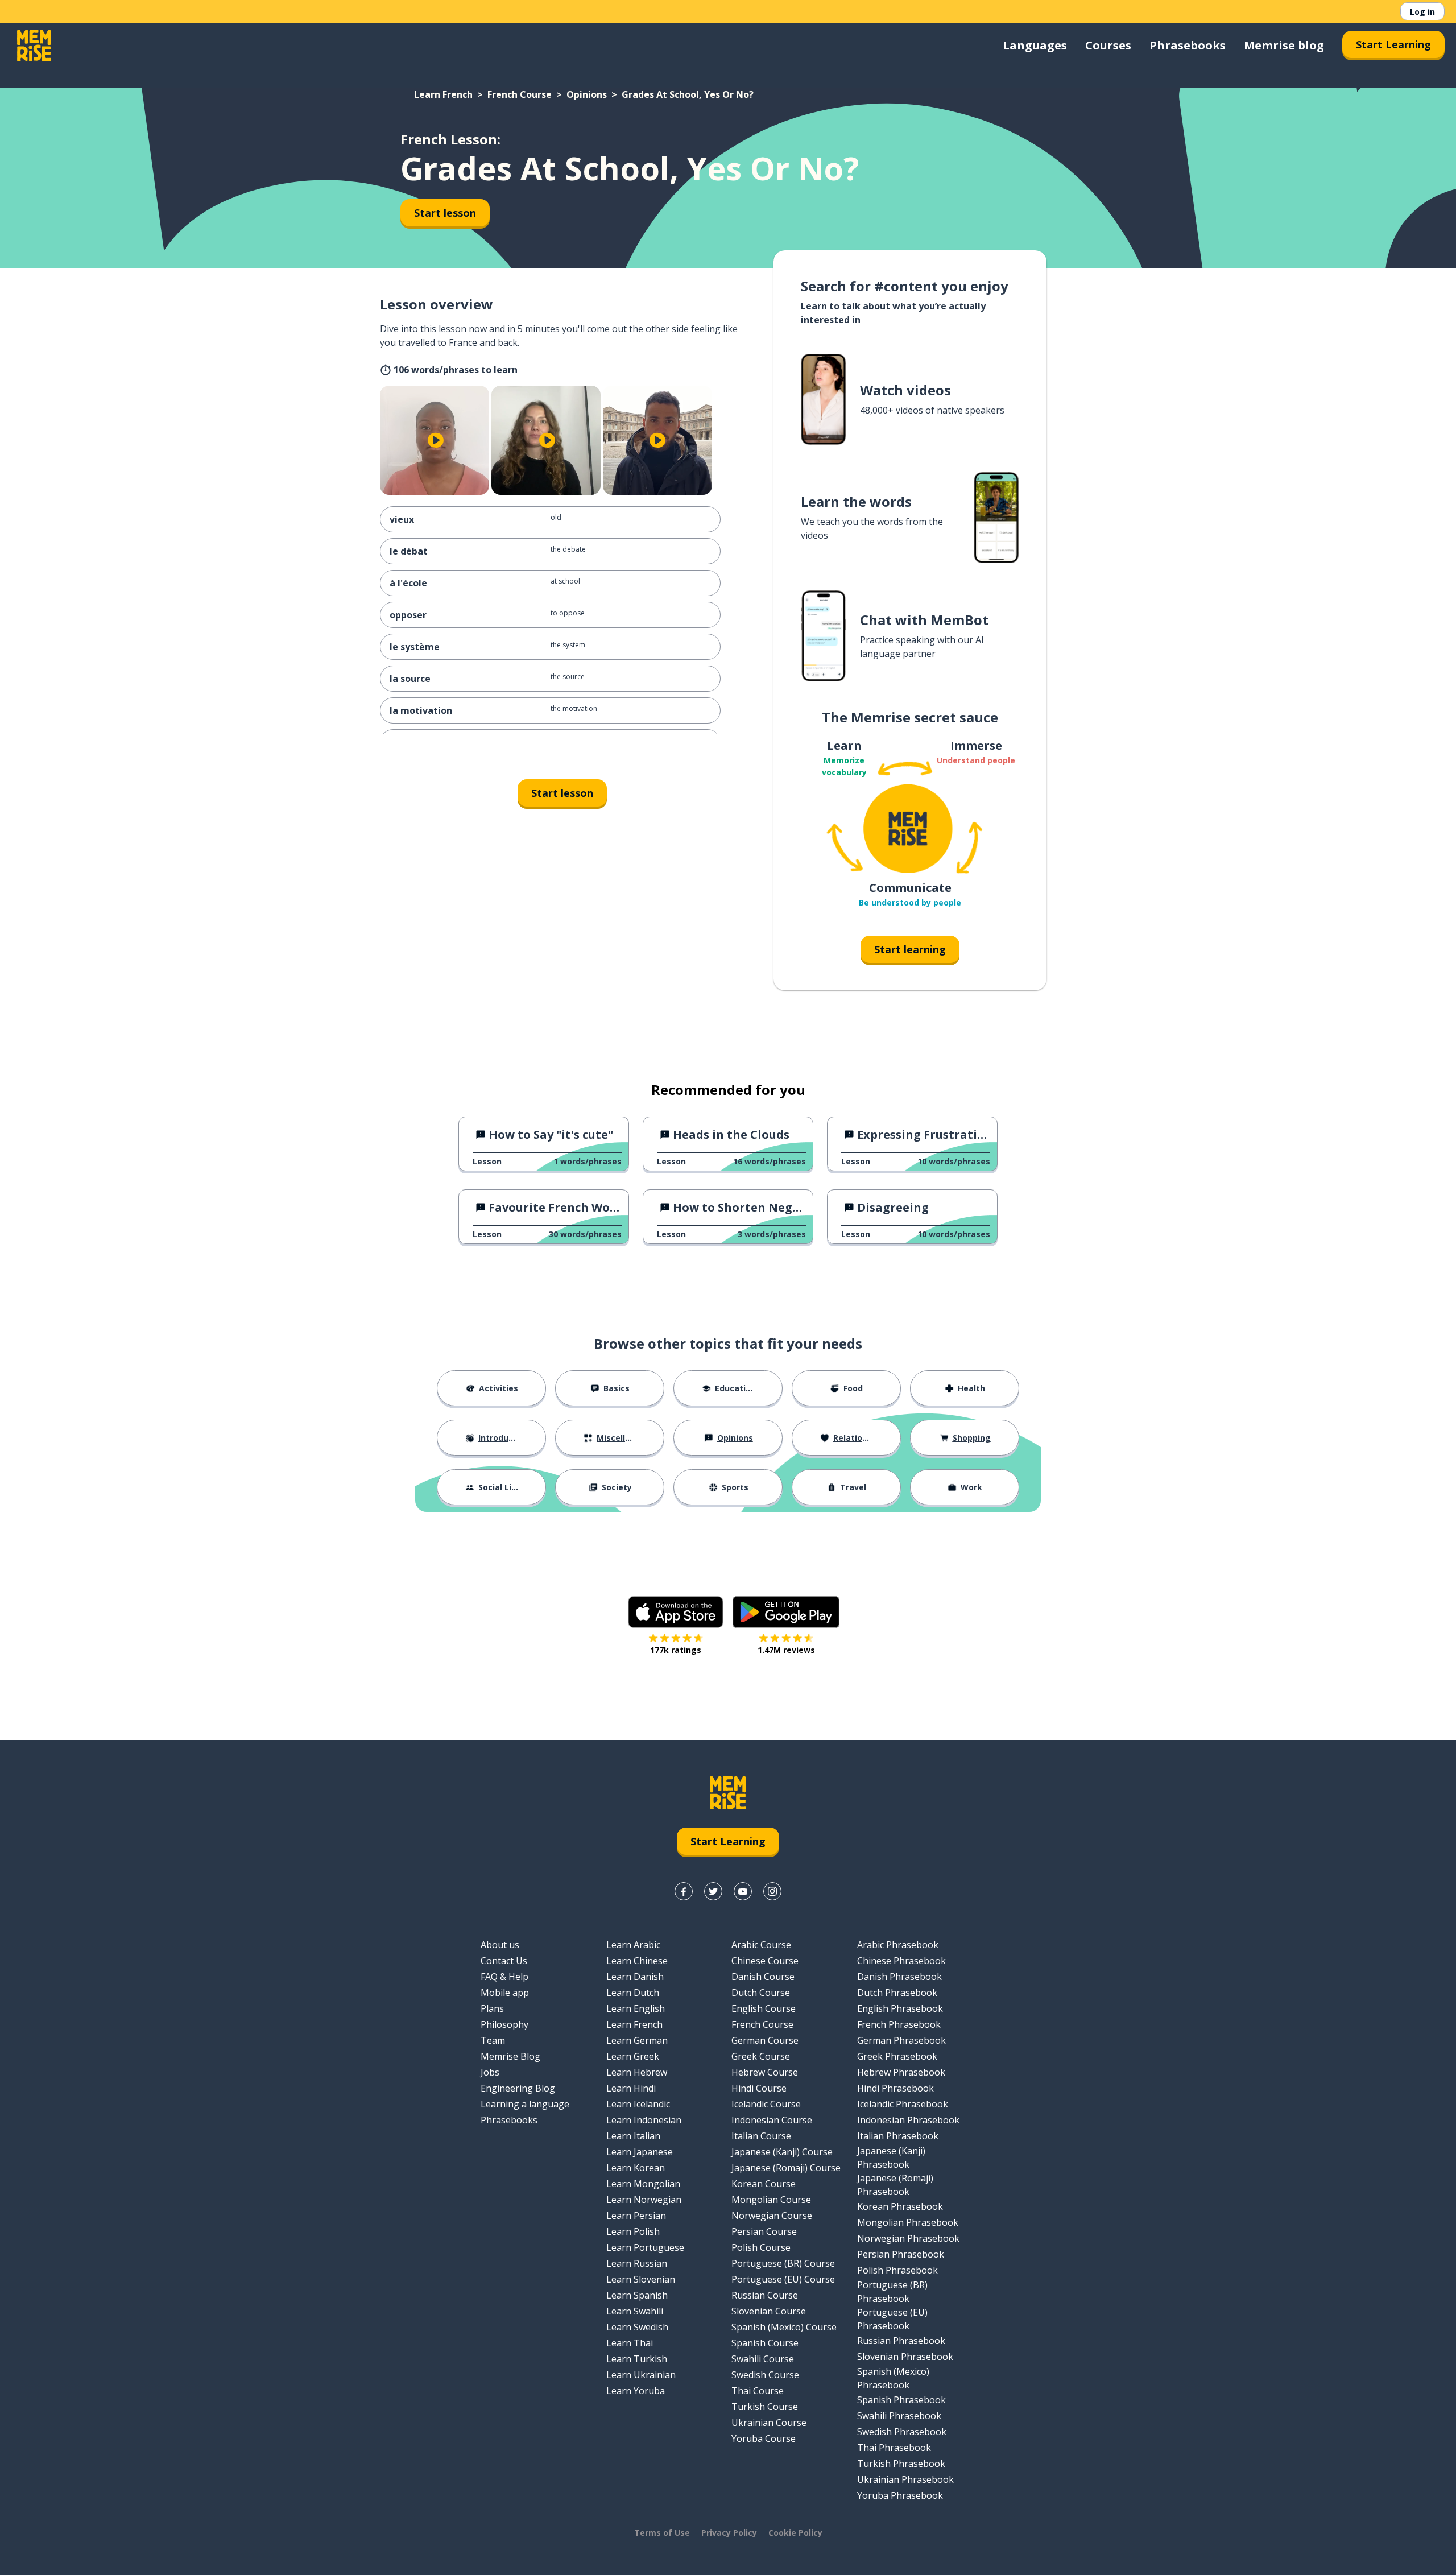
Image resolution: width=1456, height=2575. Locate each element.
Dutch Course (761, 1993)
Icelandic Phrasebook (903, 2104)
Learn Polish (633, 2231)
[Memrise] (34, 46)
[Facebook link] (684, 1891)
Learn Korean (636, 2168)
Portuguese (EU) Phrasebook (892, 2319)
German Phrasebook (901, 2040)
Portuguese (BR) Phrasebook (892, 2292)
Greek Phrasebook (897, 2056)
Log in (1422, 12)
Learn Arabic (633, 1945)
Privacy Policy (729, 2533)
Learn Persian (636, 2216)
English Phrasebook (900, 2008)
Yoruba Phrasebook (900, 2495)
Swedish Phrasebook (902, 2432)
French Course (520, 94)
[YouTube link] (743, 1891)
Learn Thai (630, 2343)
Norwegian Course (772, 2216)
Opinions (587, 94)
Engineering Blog (518, 2088)
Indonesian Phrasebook (908, 2120)
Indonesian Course (772, 2120)
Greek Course (761, 2056)
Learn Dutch (633, 1993)
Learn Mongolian (643, 2184)
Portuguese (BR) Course (783, 2263)
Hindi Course (759, 2088)
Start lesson (445, 213)
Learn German (637, 2040)
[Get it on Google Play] (786, 1612)
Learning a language (525, 2104)
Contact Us (504, 1961)
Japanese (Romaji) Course (786, 2168)
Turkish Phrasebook (901, 2464)
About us (500, 1945)
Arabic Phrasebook (898, 1945)
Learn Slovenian (641, 2279)
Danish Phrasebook (899, 1977)
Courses (1108, 45)
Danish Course (763, 1977)
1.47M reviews (786, 1650)
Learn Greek (633, 2056)
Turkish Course (765, 2407)
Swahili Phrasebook (899, 2416)
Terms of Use (662, 2533)
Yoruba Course (764, 2438)
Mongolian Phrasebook (908, 2222)
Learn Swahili (635, 2311)
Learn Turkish (637, 2359)
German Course (765, 2040)
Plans (492, 2008)
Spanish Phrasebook (901, 2400)
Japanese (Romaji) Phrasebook (895, 2185)
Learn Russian (637, 2263)
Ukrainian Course (769, 2423)
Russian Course (765, 2295)
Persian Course (764, 2231)
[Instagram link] (772, 1891)
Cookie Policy (795, 2533)
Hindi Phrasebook (895, 2088)
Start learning (910, 949)
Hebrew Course (765, 2072)
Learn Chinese (637, 1961)
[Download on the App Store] (676, 1612)
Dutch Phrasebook (897, 1993)
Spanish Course (765, 2343)
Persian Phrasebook (901, 2254)
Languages (1035, 45)
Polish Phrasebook (897, 2270)
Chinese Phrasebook (901, 1961)
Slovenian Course (769, 2311)
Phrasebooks (1188, 45)
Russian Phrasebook (901, 2341)
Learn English (636, 2008)
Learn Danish (635, 1977)
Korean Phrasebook (900, 2206)
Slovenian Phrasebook (905, 2357)
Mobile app (505, 1993)
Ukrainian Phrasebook (905, 2479)
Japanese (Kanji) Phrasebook (891, 2157)
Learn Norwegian (644, 2200)
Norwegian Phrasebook (908, 2238)
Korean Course (764, 2184)
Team (493, 2040)
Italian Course (761, 2136)
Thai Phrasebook (894, 2448)
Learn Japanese (640, 2152)
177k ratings (676, 1650)
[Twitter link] (713, 1891)
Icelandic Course (766, 2104)
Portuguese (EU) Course (783, 2279)
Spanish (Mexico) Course (784, 2327)
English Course (764, 2008)
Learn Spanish (637, 2295)
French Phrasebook (899, 2024)
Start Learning (1393, 44)
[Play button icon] (436, 440)
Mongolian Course (771, 2200)
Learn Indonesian (644, 2120)
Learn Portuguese (645, 2247)
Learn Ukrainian (641, 2375)
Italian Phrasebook (898, 2136)
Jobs (490, 2072)
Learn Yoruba (636, 2391)
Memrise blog (1284, 45)
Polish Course (761, 2247)
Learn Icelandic (638, 2104)
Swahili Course (763, 2359)
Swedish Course (765, 2375)
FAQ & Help (504, 1977)
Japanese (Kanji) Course (782, 2152)
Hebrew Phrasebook (901, 2072)
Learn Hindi (631, 2088)
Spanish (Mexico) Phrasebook (893, 2378)
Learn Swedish (637, 2327)
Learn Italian (633, 2136)
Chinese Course (765, 1961)
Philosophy (504, 2024)
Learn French (443, 94)
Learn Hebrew (637, 2072)
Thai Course (758, 2391)
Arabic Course (761, 1945)
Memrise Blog (510, 2056)
